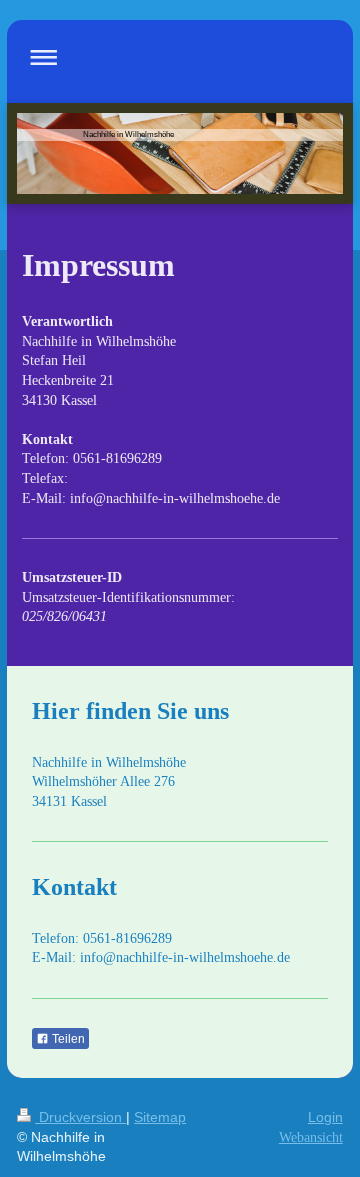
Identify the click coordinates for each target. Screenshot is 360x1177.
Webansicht (311, 1137)
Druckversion (80, 1117)
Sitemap (160, 1117)
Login (325, 1117)
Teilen (67, 1039)
